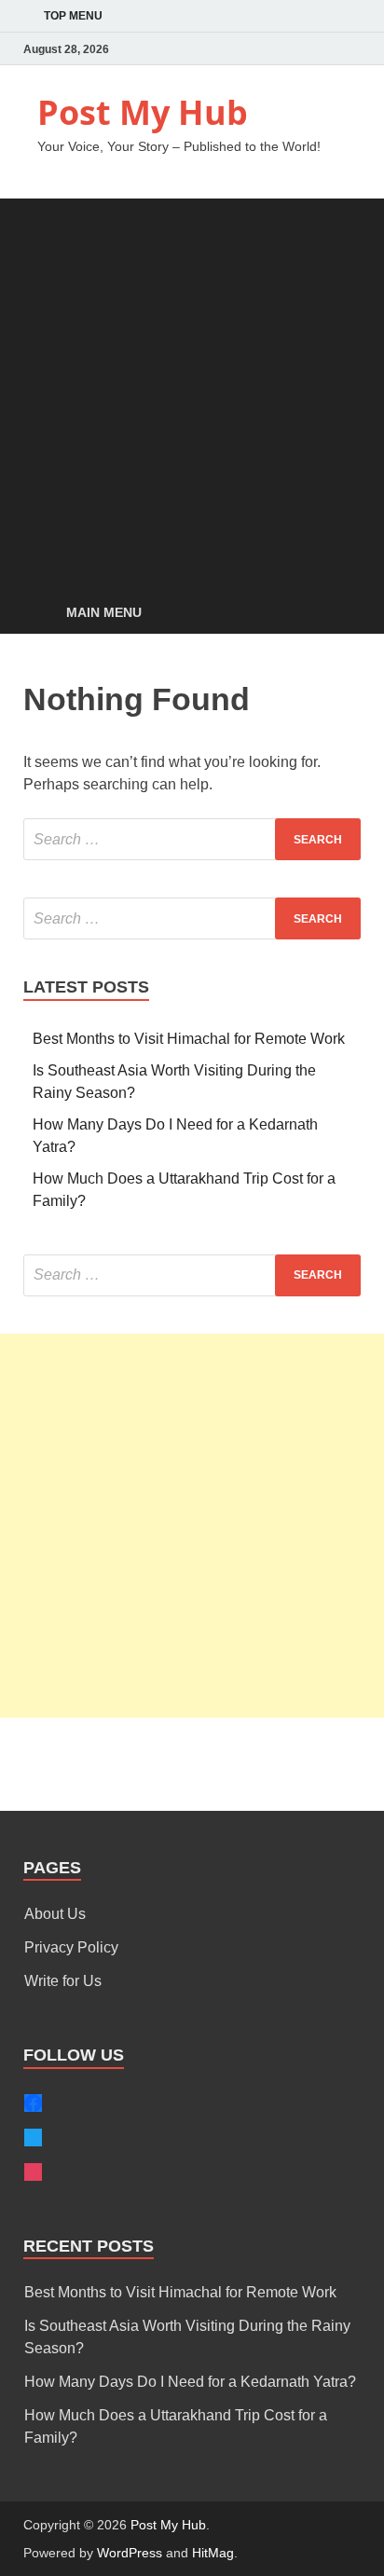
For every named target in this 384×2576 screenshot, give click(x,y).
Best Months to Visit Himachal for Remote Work (189, 1039)
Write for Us (63, 1981)
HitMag (213, 2553)
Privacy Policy (71, 1947)
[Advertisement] (192, 391)
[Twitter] (297, 49)
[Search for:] (192, 839)
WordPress (130, 2553)
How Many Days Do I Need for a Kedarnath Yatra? (190, 2382)
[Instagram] (350, 49)
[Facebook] (323, 49)
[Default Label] (33, 2172)
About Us (55, 1914)
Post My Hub (143, 112)
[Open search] (337, 614)
